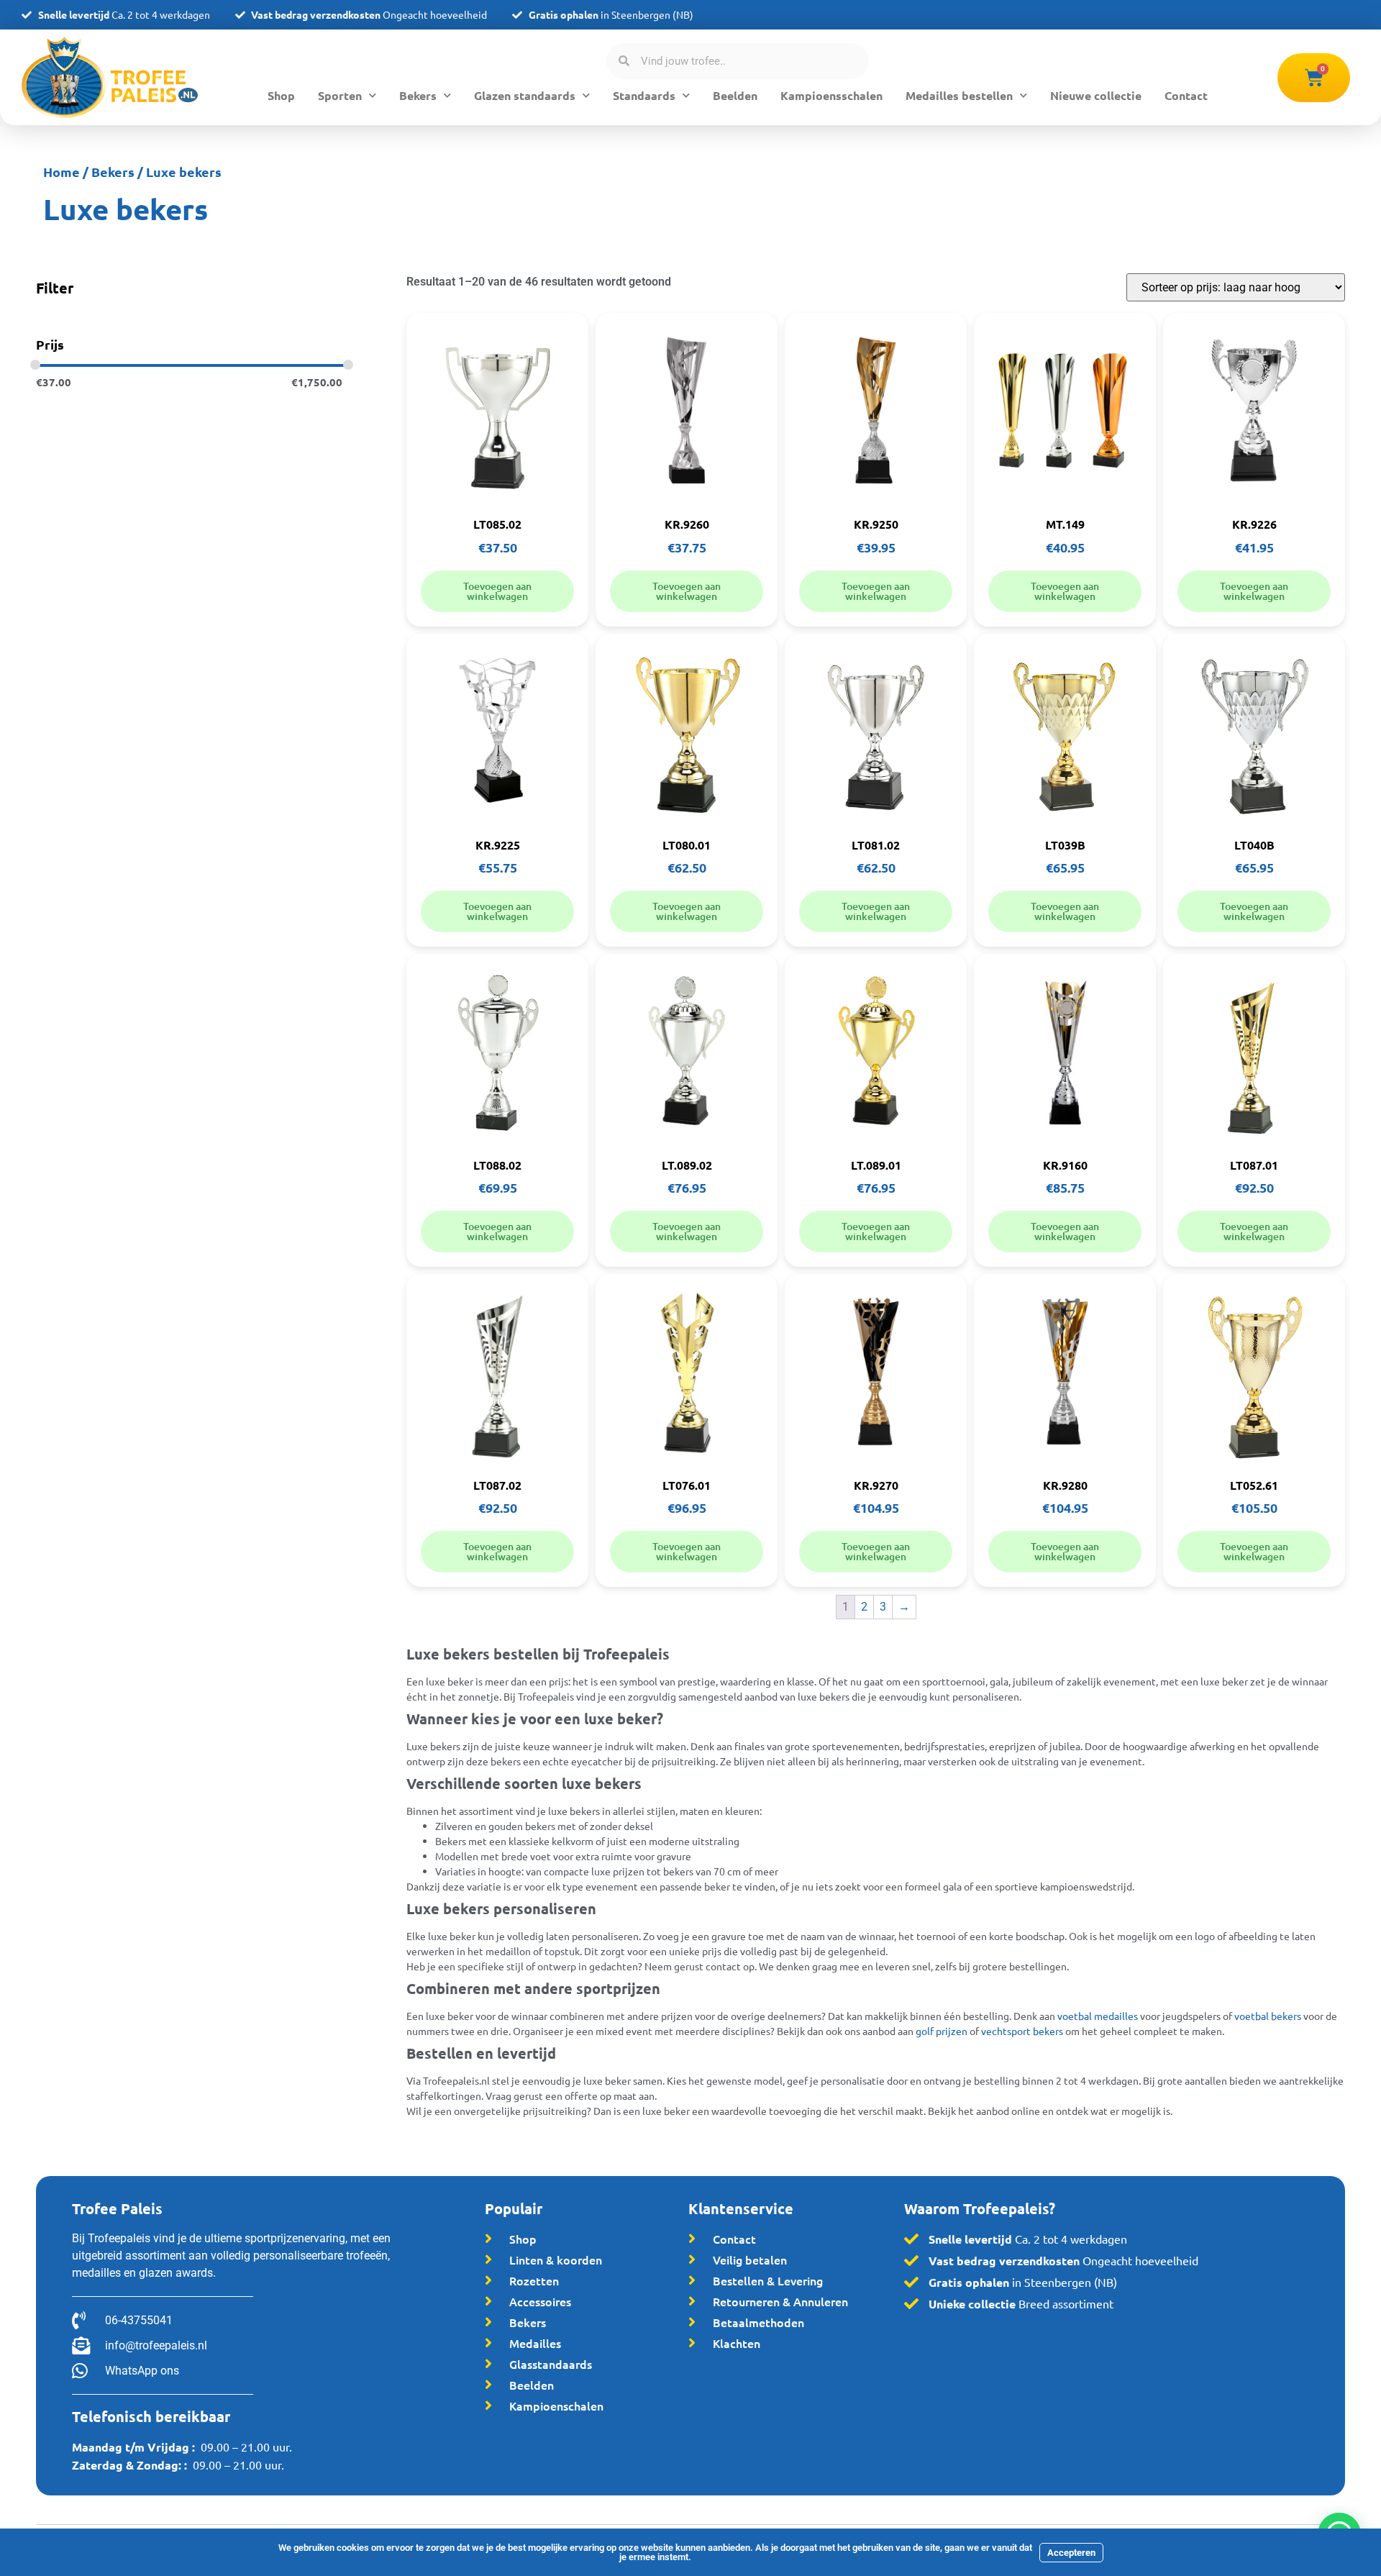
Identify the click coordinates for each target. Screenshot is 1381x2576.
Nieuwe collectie (1096, 95)
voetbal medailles (1098, 2016)
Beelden (735, 95)
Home (61, 172)
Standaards (644, 95)
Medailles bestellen (959, 95)
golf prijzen (942, 2031)
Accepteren (1071, 2553)
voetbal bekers (1268, 2016)
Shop (281, 95)
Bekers (418, 95)
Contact (1186, 95)
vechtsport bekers (1022, 2031)
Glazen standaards (525, 95)
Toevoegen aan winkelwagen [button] (497, 591)
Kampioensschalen (831, 95)
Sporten (340, 95)
